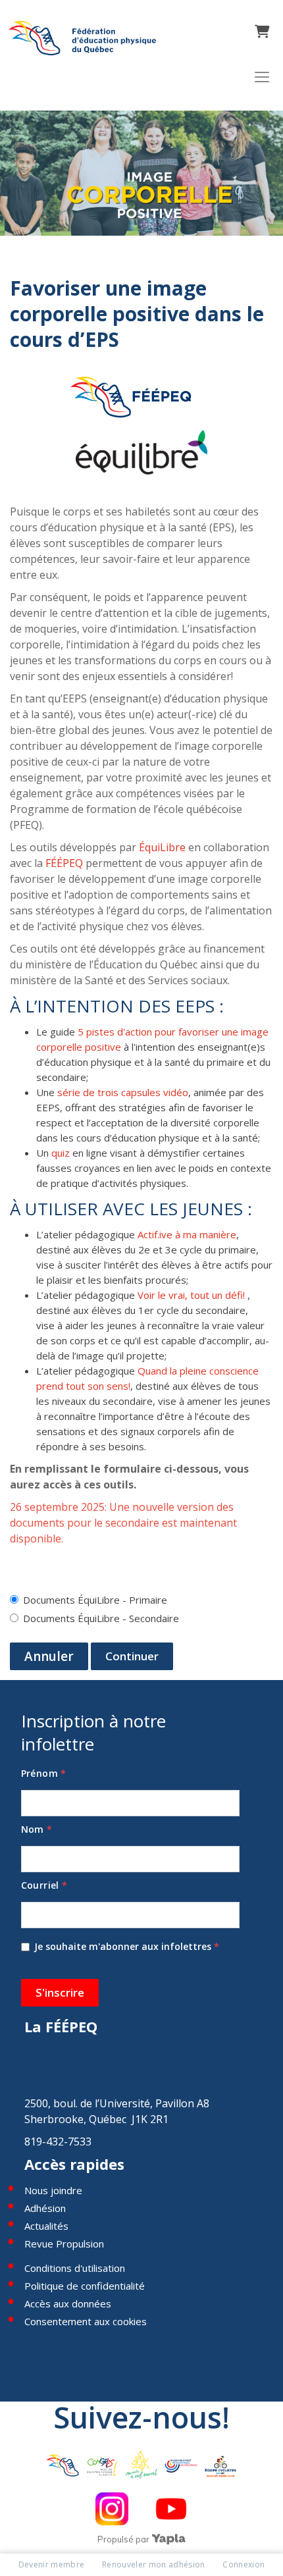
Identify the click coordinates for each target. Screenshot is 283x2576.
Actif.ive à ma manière (187, 1234)
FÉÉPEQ (64, 863)
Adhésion (45, 2208)
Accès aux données (68, 2303)
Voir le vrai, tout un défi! (191, 1295)
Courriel (44, 1885)
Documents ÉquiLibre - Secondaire (101, 1618)
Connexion (244, 2564)
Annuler (49, 1656)
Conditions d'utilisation (75, 2268)
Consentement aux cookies (86, 2321)
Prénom (44, 1773)
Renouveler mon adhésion (154, 2564)
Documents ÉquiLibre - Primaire (95, 1600)
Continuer (132, 1656)
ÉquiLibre (162, 847)
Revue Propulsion (64, 2244)
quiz (61, 1153)
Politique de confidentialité (85, 2286)
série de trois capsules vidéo (123, 1092)
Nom (37, 1829)
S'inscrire (60, 1992)
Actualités (46, 2226)
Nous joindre (53, 2190)
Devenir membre (52, 2564)
